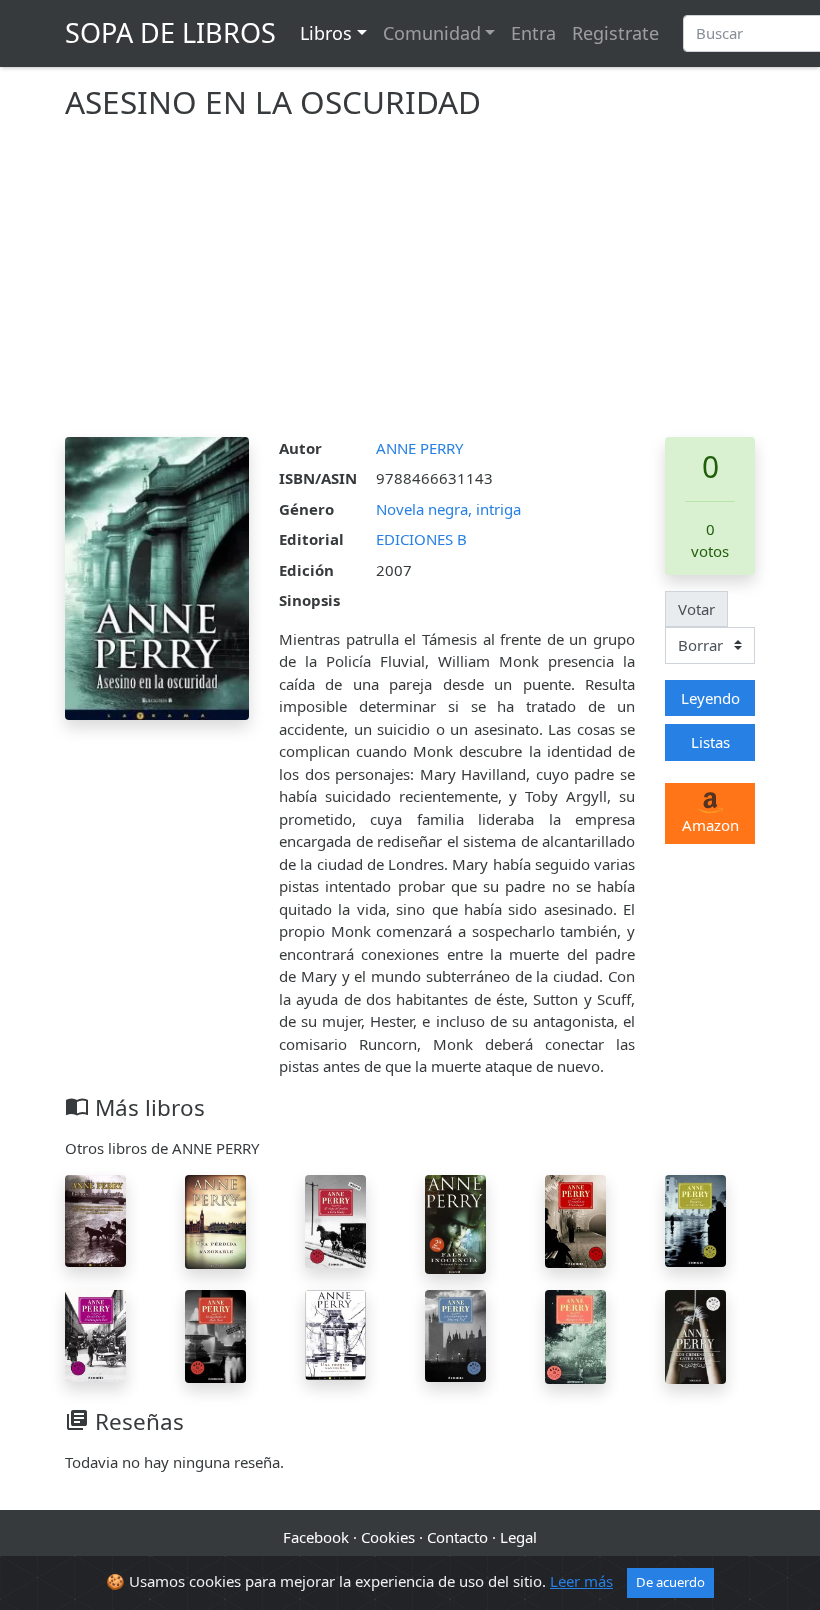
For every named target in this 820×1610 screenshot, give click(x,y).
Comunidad (432, 33)
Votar (696, 609)
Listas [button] (710, 742)
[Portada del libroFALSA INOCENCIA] (455, 1222)
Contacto (457, 1537)
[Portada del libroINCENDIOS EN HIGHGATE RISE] (575, 1335)
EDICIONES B (421, 539)
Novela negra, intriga (448, 509)
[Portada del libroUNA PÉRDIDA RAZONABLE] (215, 1220)
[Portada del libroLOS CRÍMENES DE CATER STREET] (695, 1335)
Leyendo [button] (710, 698)
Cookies (388, 1537)
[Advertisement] (410, 287)
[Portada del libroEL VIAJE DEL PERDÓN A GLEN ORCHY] (335, 1219)
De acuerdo (670, 1582)
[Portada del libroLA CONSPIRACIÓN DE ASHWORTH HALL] (455, 1334)
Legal (518, 1537)
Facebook (316, 1537)
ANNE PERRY (419, 448)
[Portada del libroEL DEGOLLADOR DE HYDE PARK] (215, 1334)
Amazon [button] (710, 825)
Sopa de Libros (170, 32)
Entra (533, 33)
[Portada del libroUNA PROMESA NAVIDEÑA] (335, 1333)
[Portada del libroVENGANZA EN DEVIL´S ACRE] (695, 1219)
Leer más (581, 1581)
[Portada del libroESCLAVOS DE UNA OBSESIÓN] (95, 1219)
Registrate (615, 33)
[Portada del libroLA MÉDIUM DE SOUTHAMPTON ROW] (95, 1334)
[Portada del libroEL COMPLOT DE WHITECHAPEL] (575, 1219)
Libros (326, 33)
